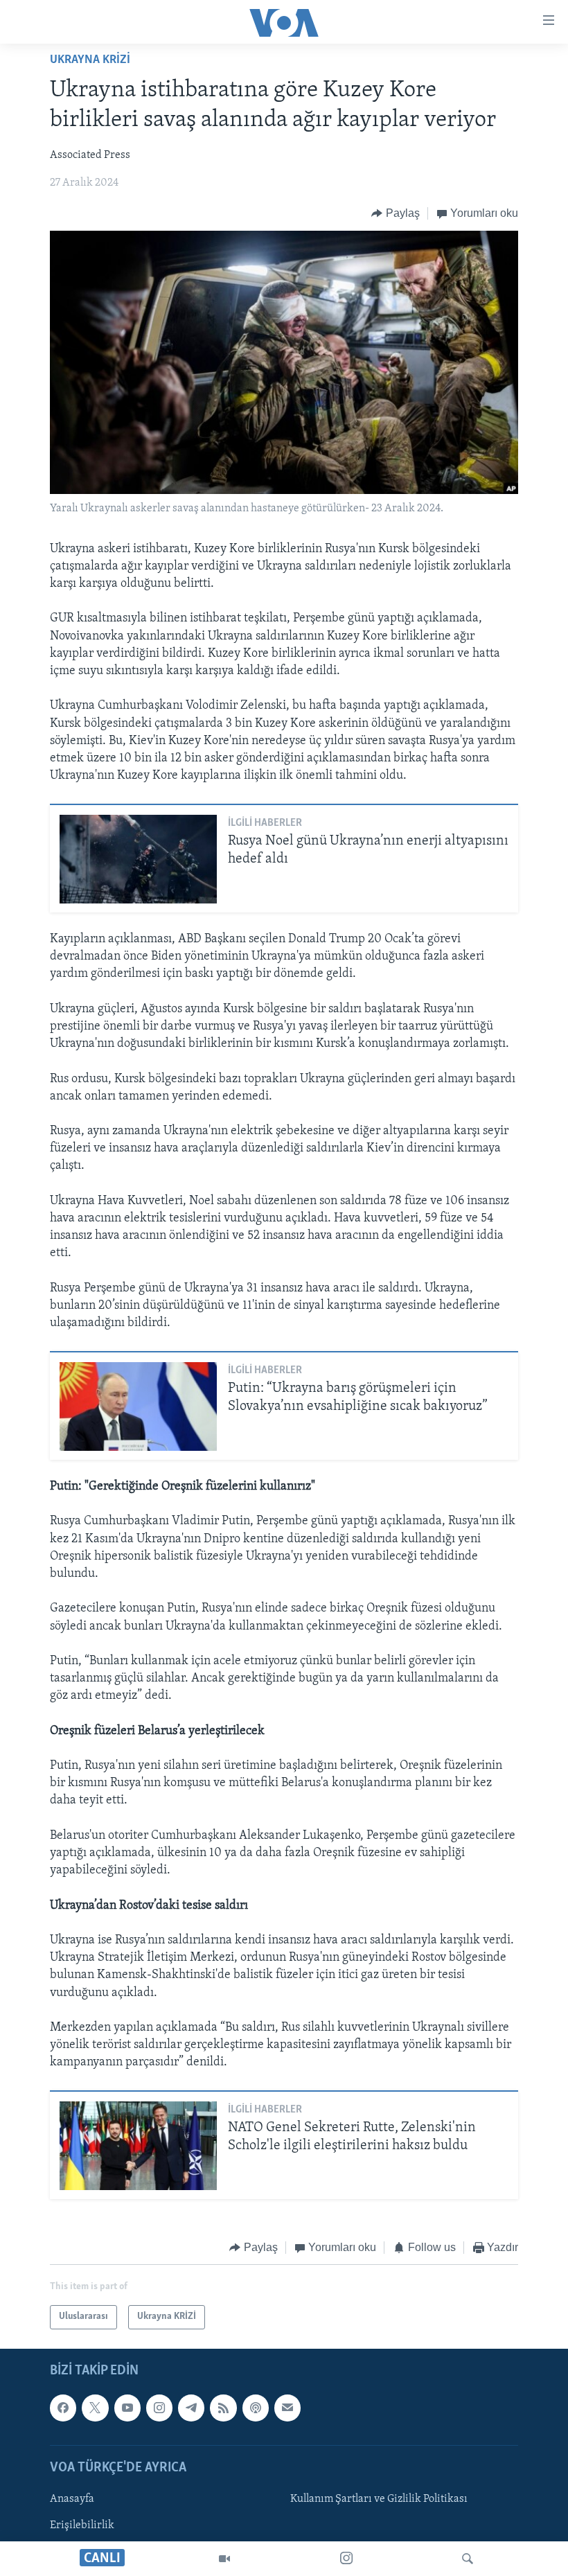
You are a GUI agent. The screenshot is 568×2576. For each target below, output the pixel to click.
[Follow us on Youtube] (127, 2408)
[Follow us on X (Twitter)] (95, 2408)
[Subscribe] (287, 2408)
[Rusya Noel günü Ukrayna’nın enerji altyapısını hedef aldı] (138, 859)
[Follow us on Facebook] (63, 2408)
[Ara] (468, 2559)
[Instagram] (346, 2559)
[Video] (224, 2559)
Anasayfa (72, 2499)
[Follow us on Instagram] (159, 2408)
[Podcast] (256, 2408)
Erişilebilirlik (82, 2525)
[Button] (396, 213)
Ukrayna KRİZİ (90, 60)
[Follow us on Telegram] (191, 2408)
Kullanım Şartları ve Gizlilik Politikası (379, 2499)
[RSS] (223, 2408)
